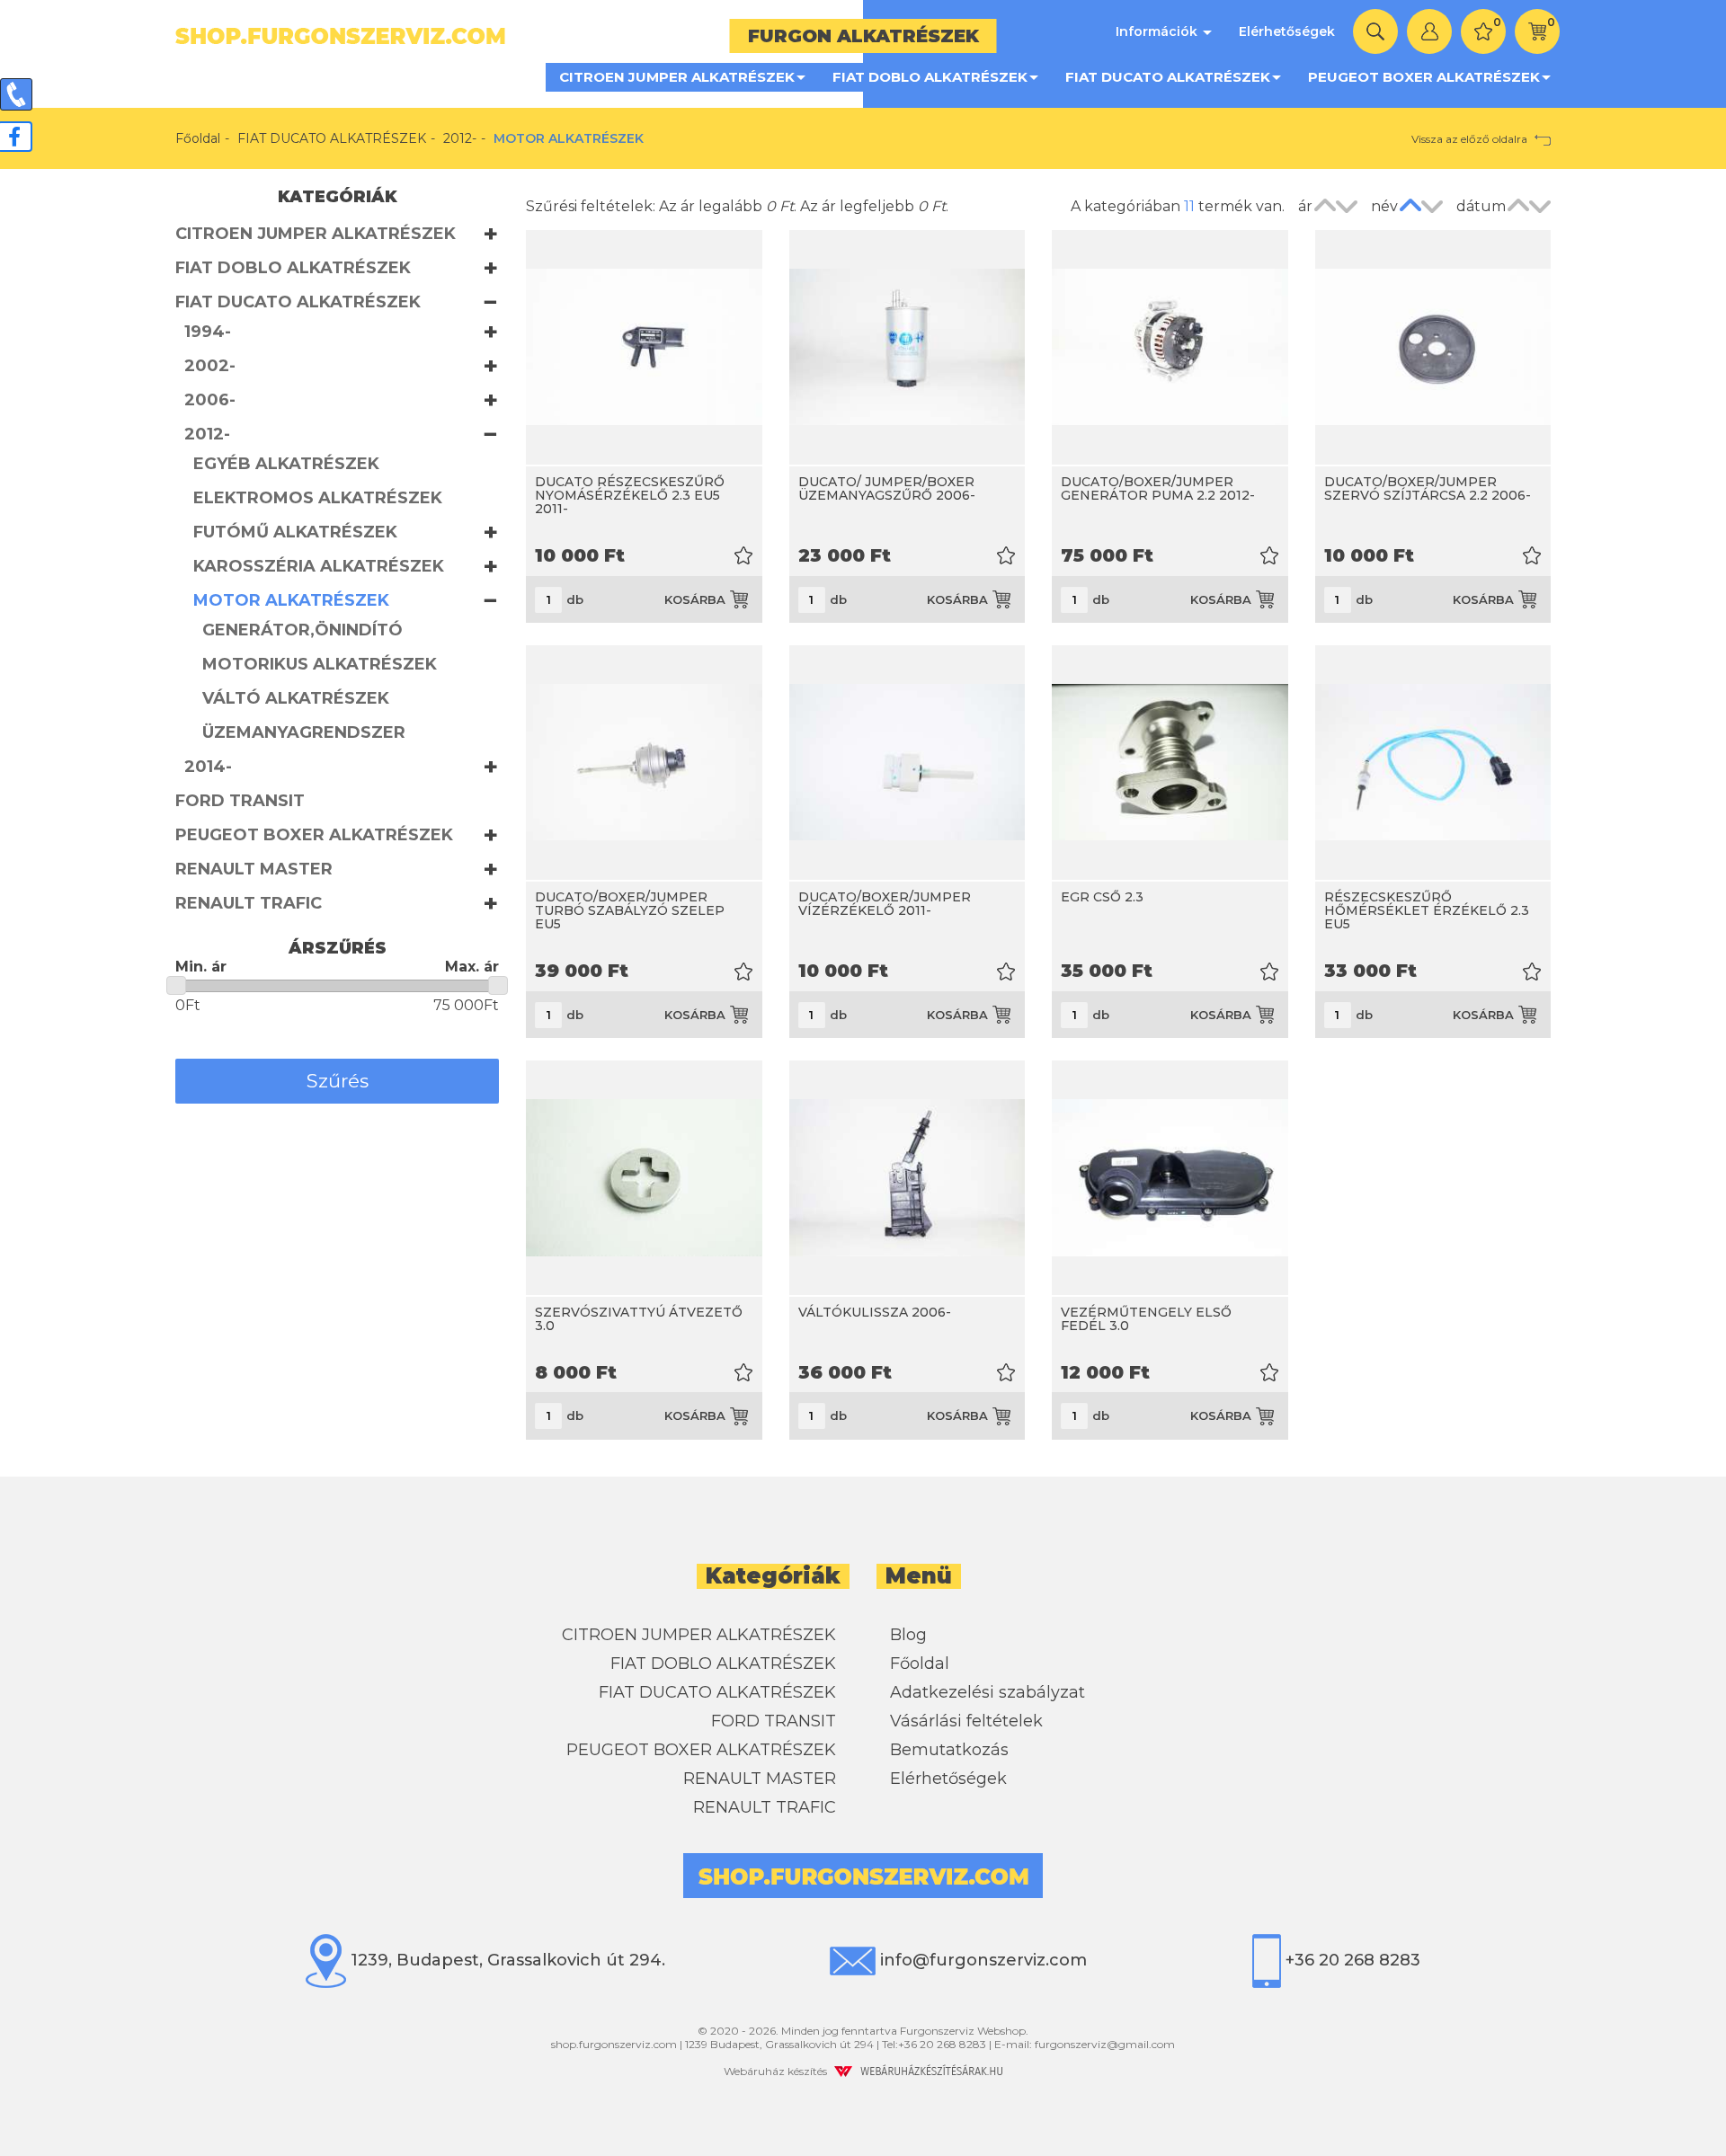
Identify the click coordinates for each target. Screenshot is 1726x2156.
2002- (210, 366)
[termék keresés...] (1375, 31)
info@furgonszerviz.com (981, 1960)
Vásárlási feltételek (966, 1721)
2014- (208, 767)
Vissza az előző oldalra (1471, 139)
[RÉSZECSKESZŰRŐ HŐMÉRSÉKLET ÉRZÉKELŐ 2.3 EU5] (1433, 763)
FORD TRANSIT (240, 801)
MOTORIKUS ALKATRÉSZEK (320, 664)
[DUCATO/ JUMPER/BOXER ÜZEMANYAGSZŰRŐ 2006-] (907, 347)
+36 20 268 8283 (1351, 1960)
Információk (1158, 31)
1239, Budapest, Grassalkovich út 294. (506, 1960)
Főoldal (198, 138)
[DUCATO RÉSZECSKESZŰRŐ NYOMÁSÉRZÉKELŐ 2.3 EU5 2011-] (644, 347)
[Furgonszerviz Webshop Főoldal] (512, 36)
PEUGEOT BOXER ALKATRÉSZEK (1424, 77)
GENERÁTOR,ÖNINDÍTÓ (302, 630)
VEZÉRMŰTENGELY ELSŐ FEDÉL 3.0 (1146, 1319)
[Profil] (1429, 31)
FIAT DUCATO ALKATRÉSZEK (1168, 77)
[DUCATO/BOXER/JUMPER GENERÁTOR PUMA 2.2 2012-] (1170, 347)
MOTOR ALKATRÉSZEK (291, 600)
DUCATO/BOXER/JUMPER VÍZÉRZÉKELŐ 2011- (885, 904)
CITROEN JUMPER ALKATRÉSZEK (677, 77)
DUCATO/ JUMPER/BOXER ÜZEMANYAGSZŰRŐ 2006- (887, 488)
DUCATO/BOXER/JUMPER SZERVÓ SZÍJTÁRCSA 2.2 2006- (1428, 488)
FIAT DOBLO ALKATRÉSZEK (930, 77)
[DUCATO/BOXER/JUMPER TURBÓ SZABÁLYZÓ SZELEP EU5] (644, 763)
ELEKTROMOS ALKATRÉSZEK (318, 498)
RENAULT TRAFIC (249, 903)
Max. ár (472, 967)
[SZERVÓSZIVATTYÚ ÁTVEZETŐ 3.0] (644, 1178)
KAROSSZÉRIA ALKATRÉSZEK (319, 566)
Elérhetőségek (1287, 31)
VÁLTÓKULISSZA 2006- (875, 1312)
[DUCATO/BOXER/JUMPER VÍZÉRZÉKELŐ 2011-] (907, 763)
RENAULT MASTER (254, 869)
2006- (210, 400)
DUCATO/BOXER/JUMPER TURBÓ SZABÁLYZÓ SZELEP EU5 (630, 911)
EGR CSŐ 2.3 (1102, 897)
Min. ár (201, 967)
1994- (208, 332)
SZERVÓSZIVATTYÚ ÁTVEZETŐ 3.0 (639, 1319)
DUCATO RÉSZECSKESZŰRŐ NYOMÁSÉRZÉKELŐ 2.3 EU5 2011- (630, 496)
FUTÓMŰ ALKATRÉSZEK (295, 532)
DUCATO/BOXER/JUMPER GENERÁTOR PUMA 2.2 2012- (1158, 488)
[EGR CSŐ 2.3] (1170, 763)
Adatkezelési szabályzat (988, 1692)
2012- (460, 138)
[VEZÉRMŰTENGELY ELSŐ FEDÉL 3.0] (1170, 1178)
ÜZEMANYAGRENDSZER (304, 732)
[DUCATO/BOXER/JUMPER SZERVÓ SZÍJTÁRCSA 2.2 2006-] (1433, 347)
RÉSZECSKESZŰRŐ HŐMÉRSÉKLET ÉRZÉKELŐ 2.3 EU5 (1427, 911)
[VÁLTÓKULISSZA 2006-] (907, 1178)
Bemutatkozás (949, 1750)
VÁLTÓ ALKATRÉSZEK (296, 698)
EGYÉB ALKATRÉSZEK (286, 464)
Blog (908, 1635)
